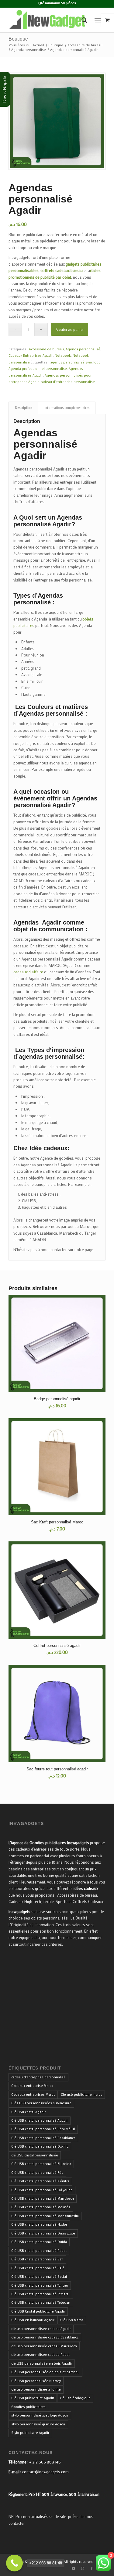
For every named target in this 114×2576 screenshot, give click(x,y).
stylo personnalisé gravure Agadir (38, 2424)
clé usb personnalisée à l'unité (36, 2389)
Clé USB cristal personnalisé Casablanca (43, 2138)
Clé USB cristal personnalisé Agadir (40, 2120)
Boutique (18, 39)
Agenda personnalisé (83, 349)
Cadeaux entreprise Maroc (32, 2086)
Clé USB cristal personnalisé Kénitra (40, 2181)
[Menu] (98, 20)
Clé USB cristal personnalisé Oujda (39, 2242)
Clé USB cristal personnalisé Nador (39, 2224)
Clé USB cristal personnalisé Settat (39, 2277)
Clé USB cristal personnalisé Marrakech (43, 2199)
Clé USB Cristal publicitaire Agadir (38, 2311)
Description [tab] (24, 408)
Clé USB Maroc (72, 2320)
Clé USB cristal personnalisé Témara (40, 2294)
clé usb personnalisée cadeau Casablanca (45, 2337)
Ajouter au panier (70, 329)
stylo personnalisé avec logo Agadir (40, 2415)
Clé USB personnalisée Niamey (36, 2381)
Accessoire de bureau (46, 349)
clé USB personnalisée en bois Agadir (42, 2363)
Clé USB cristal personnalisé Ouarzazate (43, 2233)
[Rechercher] (81, 20)
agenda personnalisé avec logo (75, 362)
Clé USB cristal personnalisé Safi (37, 2259)
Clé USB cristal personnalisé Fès (37, 2173)
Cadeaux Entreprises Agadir (31, 356)
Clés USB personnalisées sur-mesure (41, 2103)
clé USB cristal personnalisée (35, 2155)
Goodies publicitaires (28, 2407)
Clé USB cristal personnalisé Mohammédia (45, 2216)
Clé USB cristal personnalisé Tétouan (41, 2302)
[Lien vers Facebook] (92, 2568)
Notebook (63, 356)
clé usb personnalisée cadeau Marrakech (44, 2346)
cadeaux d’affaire (28, 972)
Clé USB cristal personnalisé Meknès (41, 2207)
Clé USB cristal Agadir (28, 2112)
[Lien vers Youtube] (74, 2568)
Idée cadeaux (48, 1148)
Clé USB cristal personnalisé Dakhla (40, 2146)
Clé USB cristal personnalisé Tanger (40, 2285)
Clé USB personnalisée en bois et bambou (45, 2372)
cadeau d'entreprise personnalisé (68, 382)
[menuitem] (81, 20)
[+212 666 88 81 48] (14, 2563)
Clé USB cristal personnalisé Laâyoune (42, 2190)
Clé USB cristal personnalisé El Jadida (41, 2164)
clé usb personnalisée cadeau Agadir (41, 2329)
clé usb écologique (75, 2398)
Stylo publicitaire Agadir (30, 2433)
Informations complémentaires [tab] (67, 408)
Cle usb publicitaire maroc (81, 2095)
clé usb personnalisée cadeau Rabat (40, 2355)
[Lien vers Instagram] (83, 2568)
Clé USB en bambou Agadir (33, 2320)
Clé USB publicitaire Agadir (33, 2398)
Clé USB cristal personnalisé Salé (38, 2268)
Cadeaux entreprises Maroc (33, 2095)
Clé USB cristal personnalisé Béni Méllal (43, 2129)
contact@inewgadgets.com (45, 2472)
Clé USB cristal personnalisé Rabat (39, 2251)
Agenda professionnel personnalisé (38, 369)
